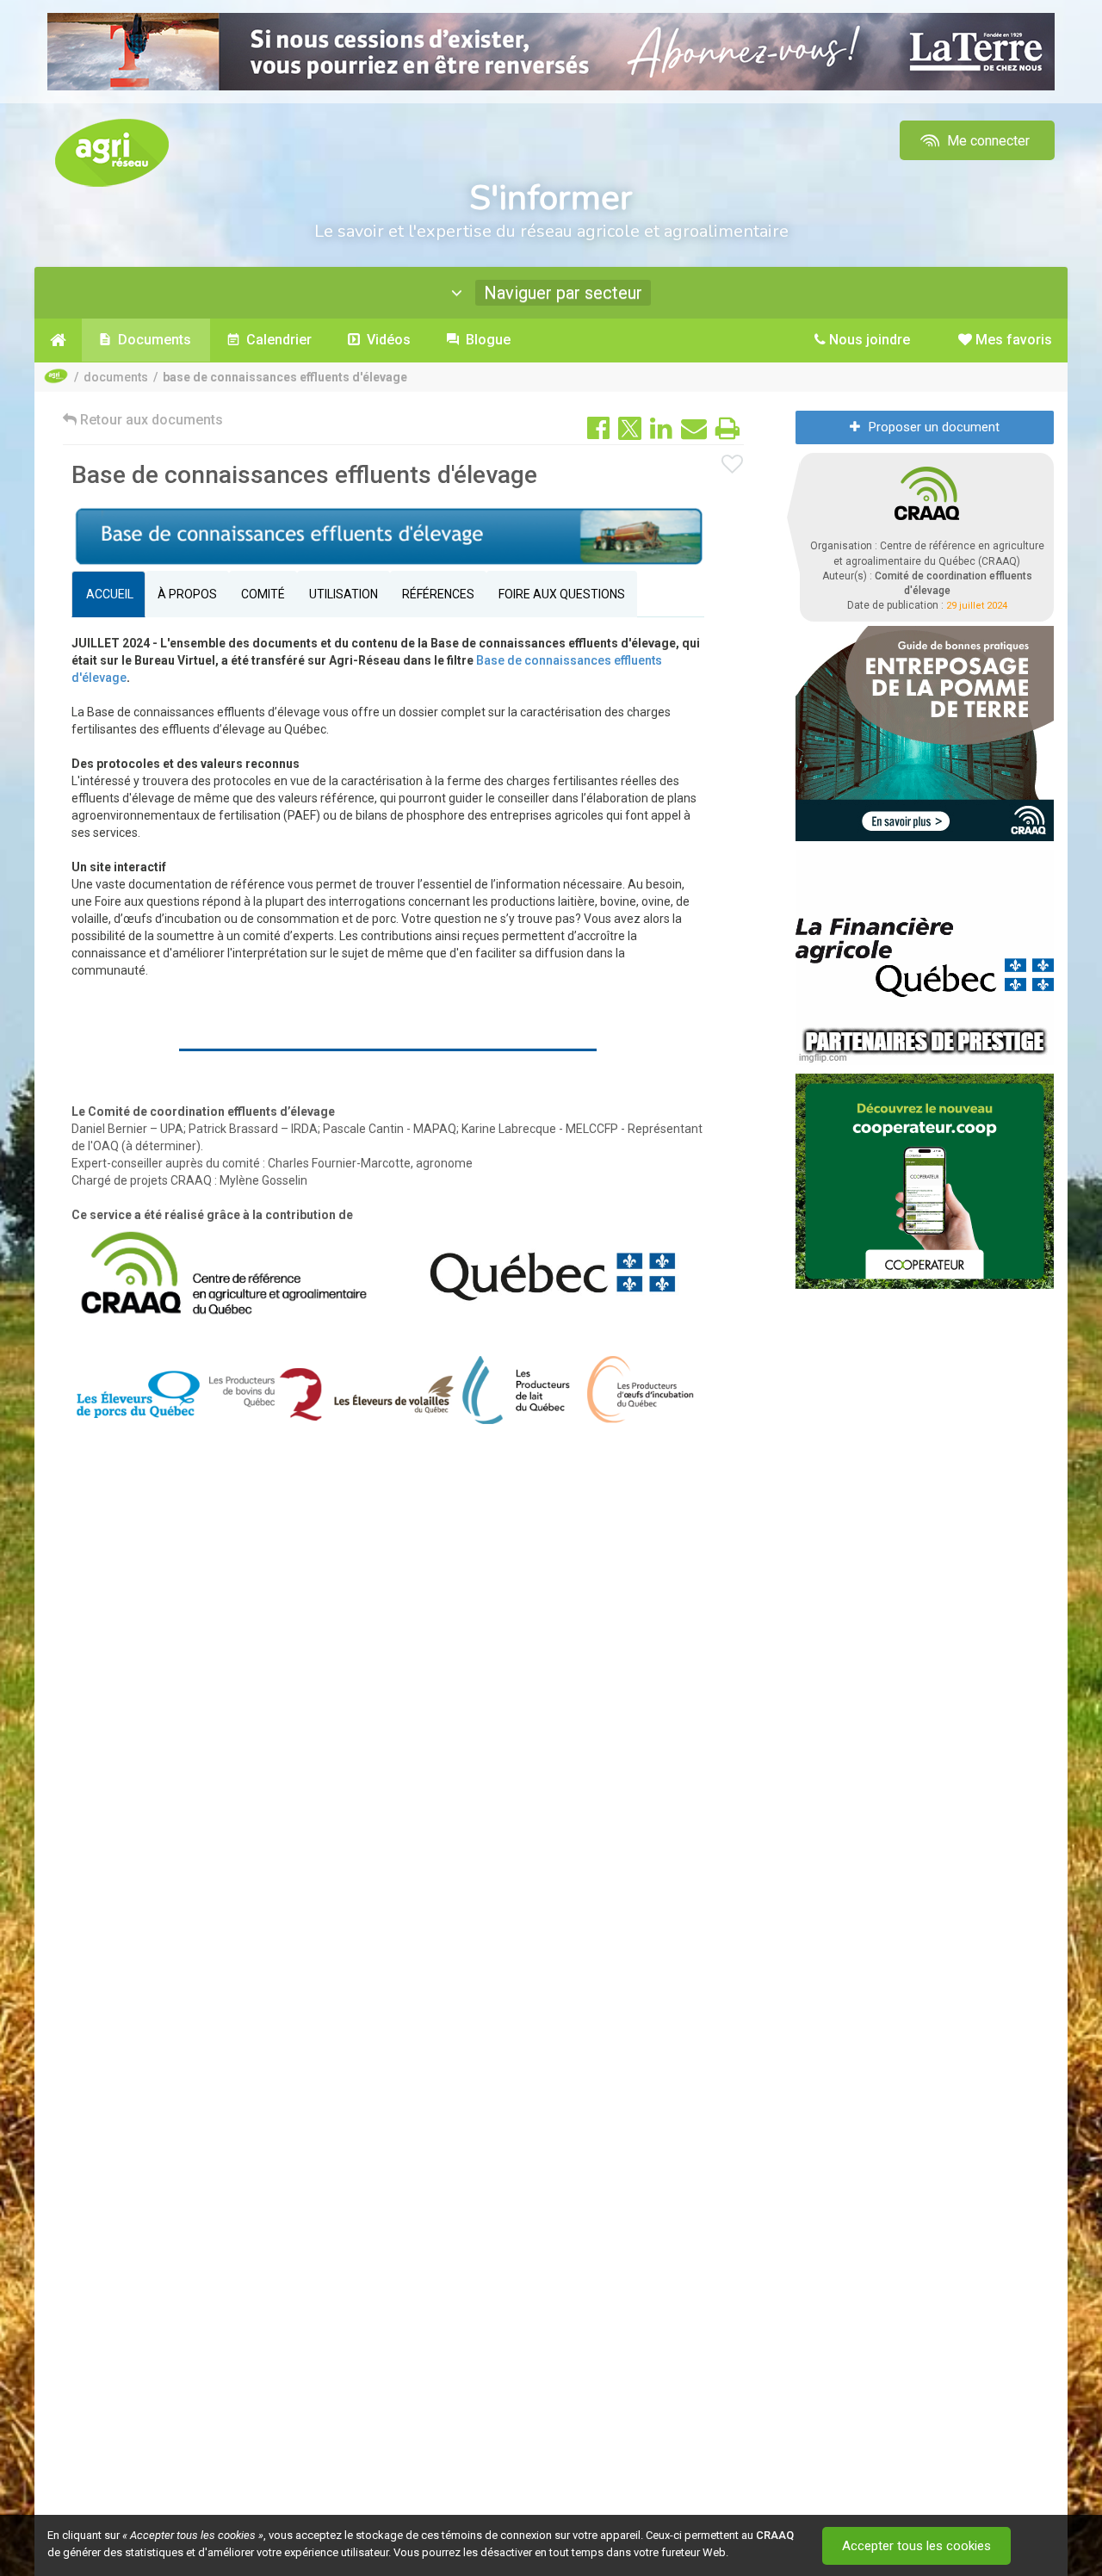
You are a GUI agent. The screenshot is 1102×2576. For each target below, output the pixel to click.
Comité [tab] (263, 594)
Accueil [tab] (108, 594)
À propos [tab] (187, 594)
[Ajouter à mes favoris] (733, 465)
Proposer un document (934, 427)
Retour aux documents (150, 420)
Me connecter (987, 141)
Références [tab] (438, 594)
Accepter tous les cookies (916, 2546)
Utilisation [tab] (344, 594)
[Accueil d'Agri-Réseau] (112, 152)
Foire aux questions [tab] (562, 594)
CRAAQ (775, 2535)
